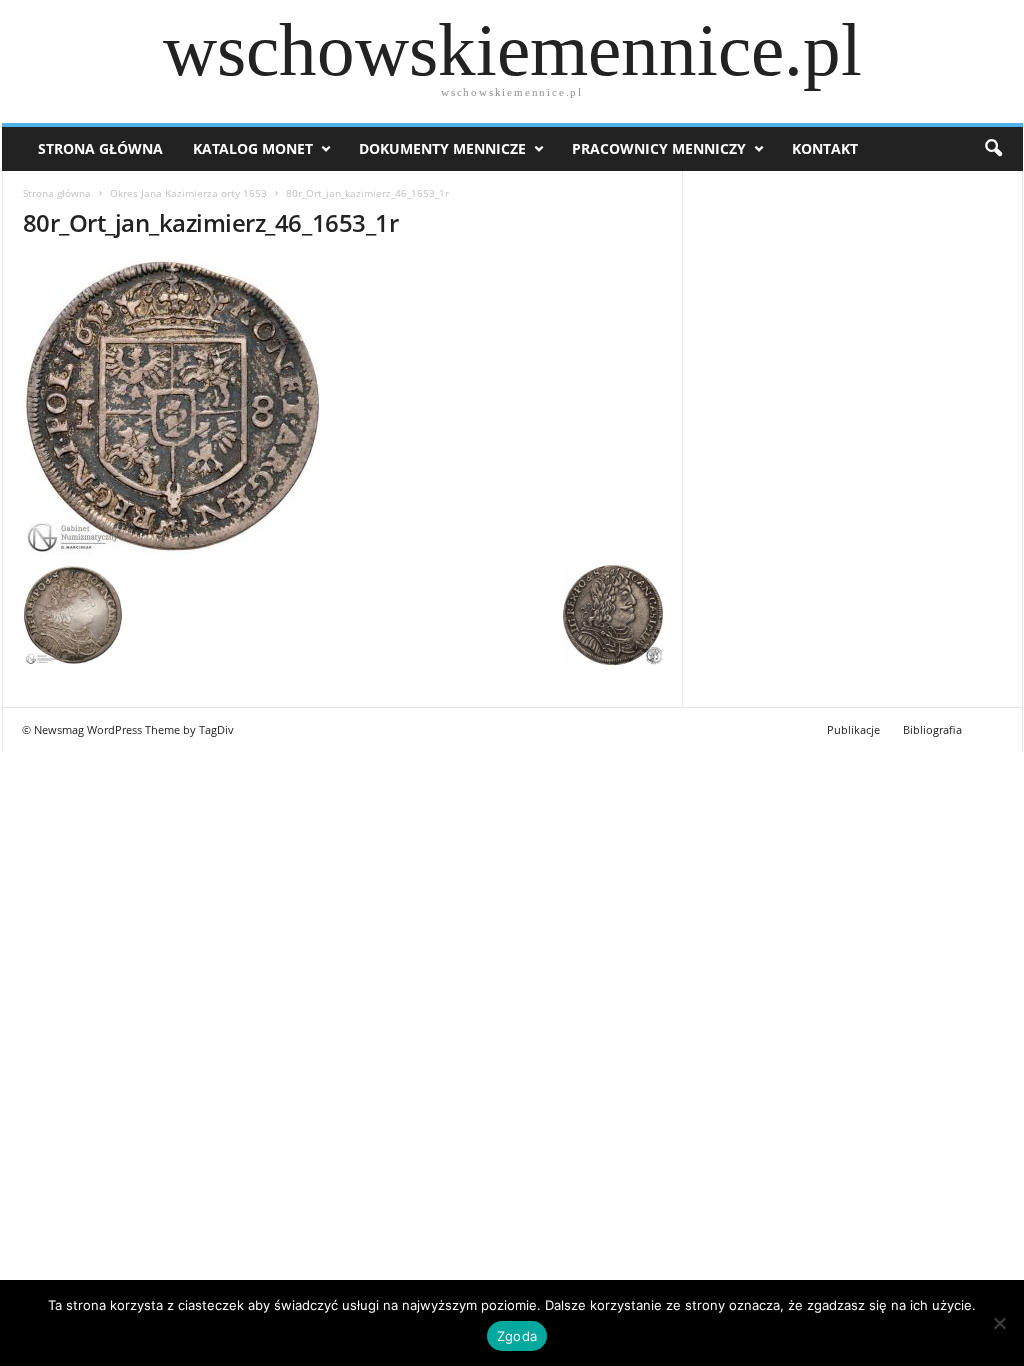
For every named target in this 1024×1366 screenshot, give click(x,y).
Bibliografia (932, 729)
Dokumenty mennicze (442, 148)
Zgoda (517, 1336)
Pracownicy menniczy (659, 148)
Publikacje (853, 729)
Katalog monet (253, 148)
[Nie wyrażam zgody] (999, 1323)
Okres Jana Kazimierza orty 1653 (188, 193)
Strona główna (57, 193)
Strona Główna (100, 148)
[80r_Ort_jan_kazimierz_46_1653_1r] (343, 407)
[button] (993, 149)
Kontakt (825, 148)
